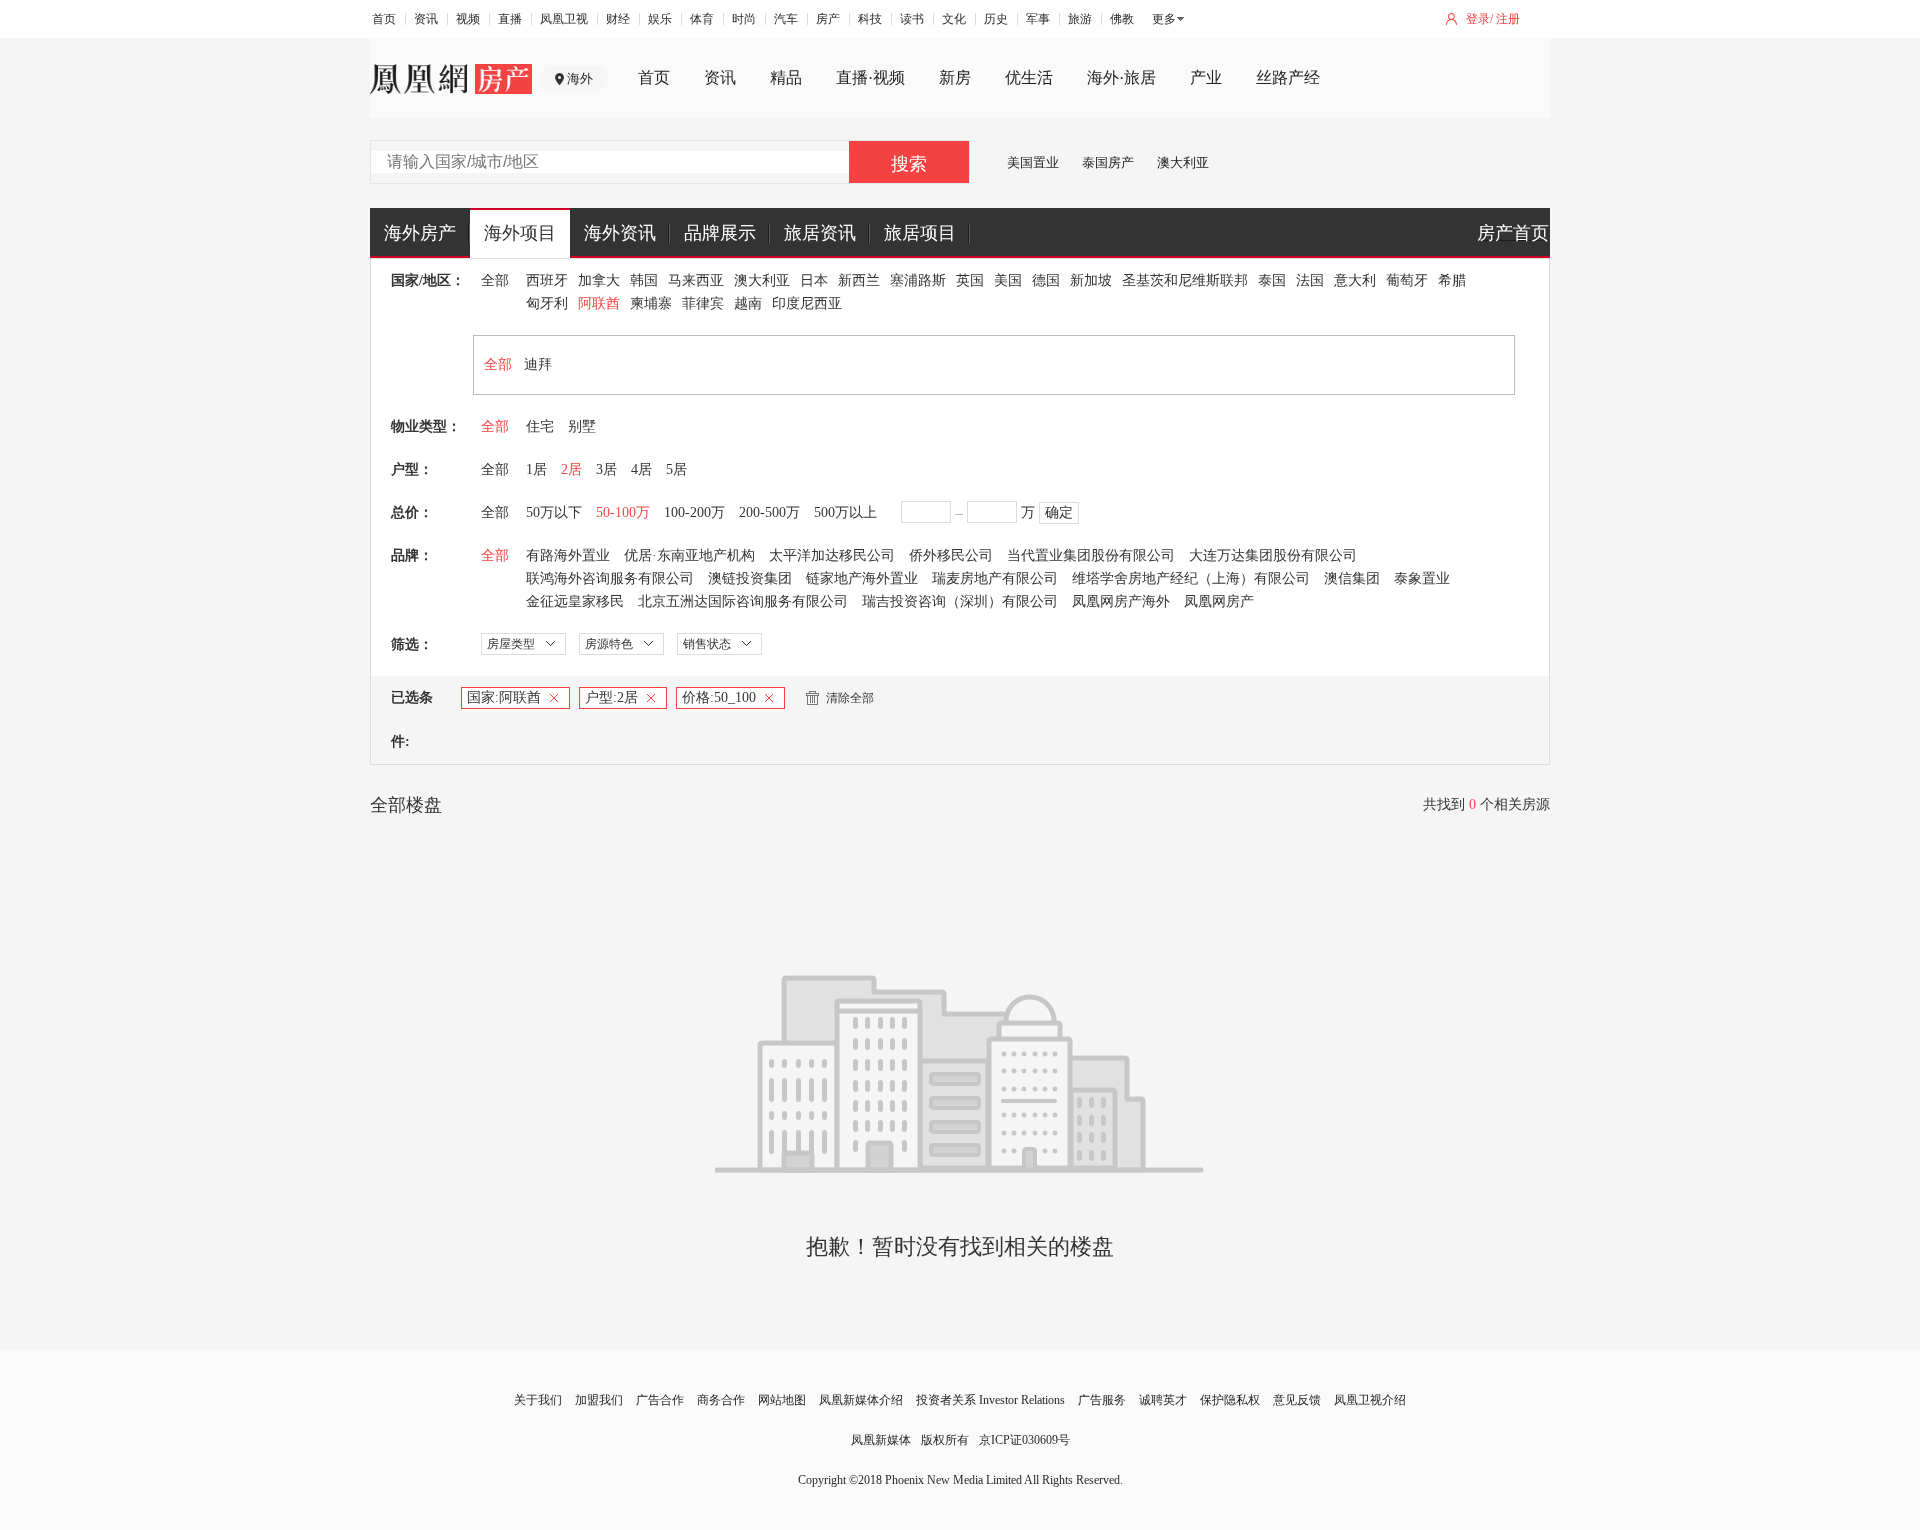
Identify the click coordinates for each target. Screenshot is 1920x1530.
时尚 (744, 19)
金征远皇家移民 (575, 601)
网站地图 (782, 1400)
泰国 (1272, 280)
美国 (1008, 280)
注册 (1508, 19)
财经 (618, 19)
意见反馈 (1297, 1400)
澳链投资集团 (750, 578)
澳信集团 (1352, 578)
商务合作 (721, 1400)
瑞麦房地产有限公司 (995, 578)
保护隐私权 (1230, 1400)
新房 (955, 77)
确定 (1059, 512)
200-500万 (769, 512)
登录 (1478, 19)
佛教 (1122, 19)
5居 (676, 469)
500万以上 (845, 512)
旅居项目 (920, 233)
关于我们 (538, 1400)
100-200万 (694, 512)
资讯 (426, 19)
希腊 (1452, 280)
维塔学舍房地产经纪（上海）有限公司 (1191, 578)
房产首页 (1513, 233)
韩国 (644, 280)
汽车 (786, 19)
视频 (468, 19)
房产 (828, 19)
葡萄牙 (1407, 280)
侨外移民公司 (951, 555)
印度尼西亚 (807, 303)
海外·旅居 (1121, 77)
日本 (814, 280)
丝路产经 (1288, 77)
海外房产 (420, 233)
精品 (786, 77)
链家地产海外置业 (862, 578)
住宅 (540, 426)
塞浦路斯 (918, 280)
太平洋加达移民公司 (832, 555)
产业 (1206, 77)
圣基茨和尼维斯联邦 (1185, 280)
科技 (870, 19)
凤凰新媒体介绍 (861, 1400)
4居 (641, 469)
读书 (912, 19)
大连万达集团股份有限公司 (1273, 555)
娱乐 (660, 19)
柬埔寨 (651, 303)
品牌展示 (720, 233)
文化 (954, 19)
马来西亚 (696, 280)
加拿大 (599, 280)
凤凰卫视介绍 (1370, 1400)
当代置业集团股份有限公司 (1091, 555)
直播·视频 (870, 77)
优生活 (1029, 77)
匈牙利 (547, 303)
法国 (1310, 280)
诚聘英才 (1163, 1400)
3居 (606, 469)
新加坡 (1091, 280)
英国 (970, 280)
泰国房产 (1108, 162)
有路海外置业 (568, 555)
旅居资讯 (820, 233)
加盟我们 (599, 1400)
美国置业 (1033, 162)
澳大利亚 (1183, 162)
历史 (996, 19)
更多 (1164, 19)
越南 (748, 303)
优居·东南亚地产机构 (689, 555)
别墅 (582, 426)
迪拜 (538, 364)
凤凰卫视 (564, 19)
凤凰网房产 (1219, 601)
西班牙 (547, 280)
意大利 (1355, 280)
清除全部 (850, 698)
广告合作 (660, 1400)
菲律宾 (703, 303)
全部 (495, 280)
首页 (384, 19)
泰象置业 (1422, 578)
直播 (510, 19)
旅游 (1080, 19)
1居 (536, 469)
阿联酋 (599, 303)
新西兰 (859, 280)
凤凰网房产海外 (1121, 601)
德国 (1046, 280)
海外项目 (520, 233)
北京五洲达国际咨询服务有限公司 (743, 601)
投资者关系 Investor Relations (990, 1400)
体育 (702, 19)
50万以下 (554, 512)
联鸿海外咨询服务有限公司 (610, 578)
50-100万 (623, 512)
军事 (1038, 19)
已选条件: (412, 719)
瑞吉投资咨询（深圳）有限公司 (960, 601)
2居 (571, 469)
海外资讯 (620, 233)
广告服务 (1102, 1400)
